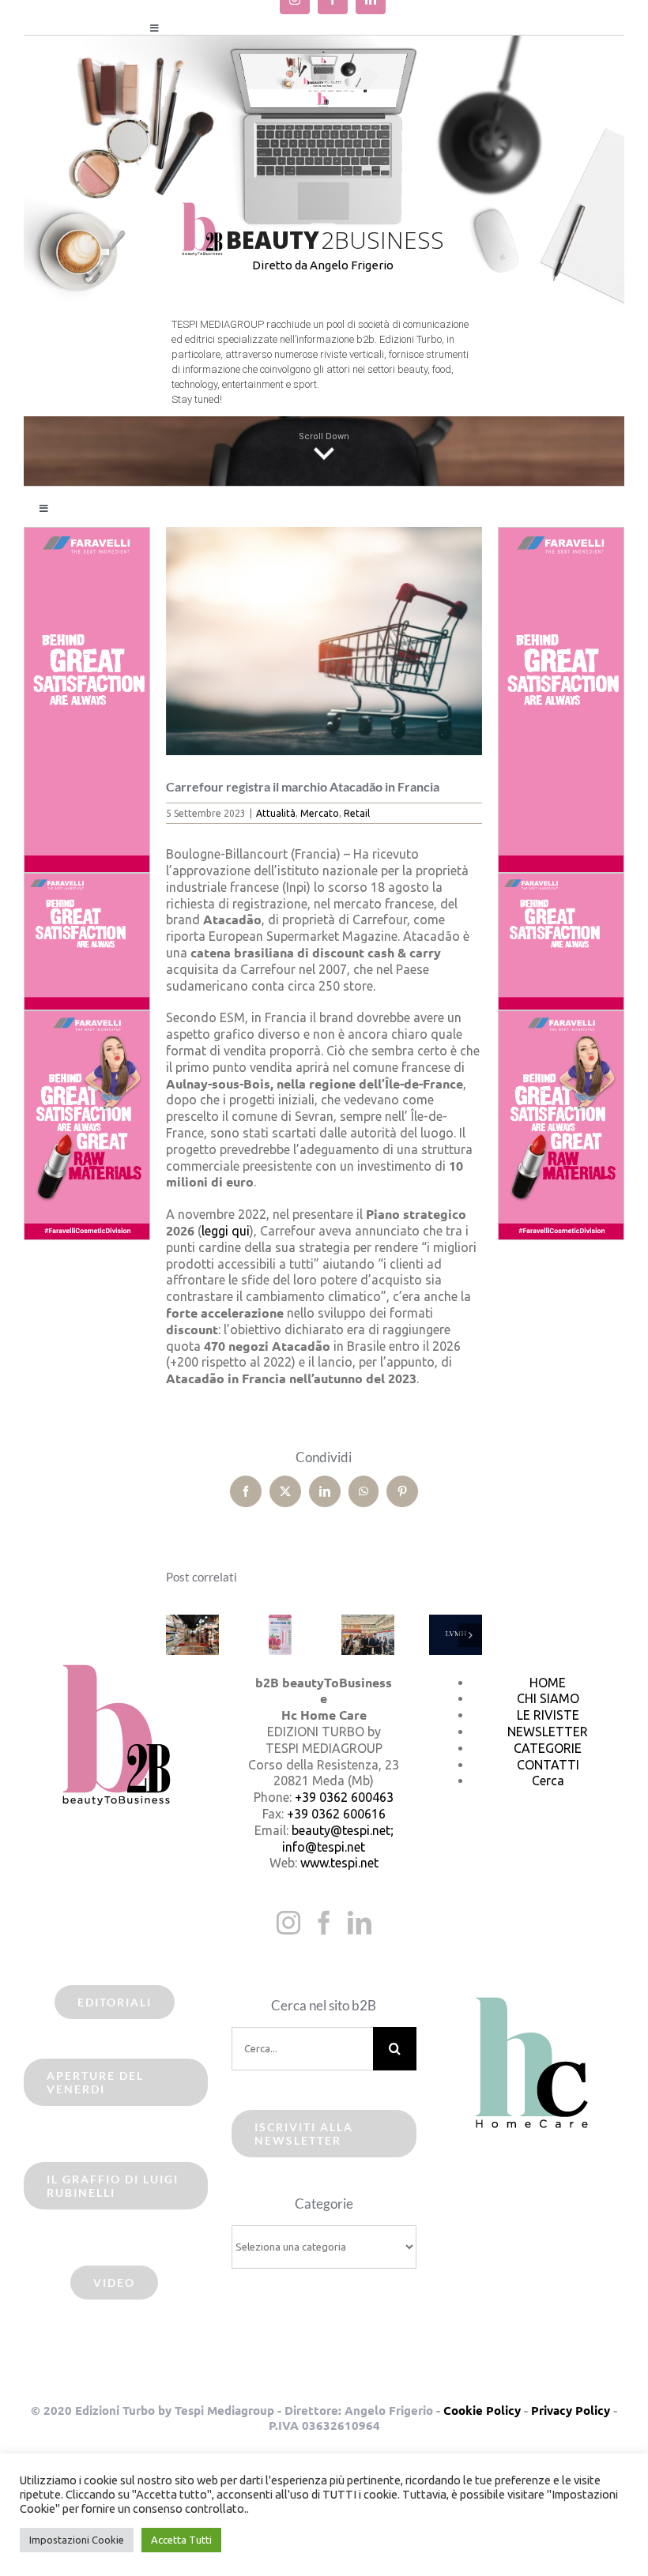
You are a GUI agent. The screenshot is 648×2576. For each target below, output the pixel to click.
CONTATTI (548, 1765)
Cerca (548, 1781)
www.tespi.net (339, 1863)
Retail (357, 813)
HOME (548, 1683)
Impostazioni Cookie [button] (77, 2540)
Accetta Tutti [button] (181, 2540)
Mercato (320, 813)
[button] (178, 1635)
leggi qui (226, 1231)
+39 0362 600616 (336, 1814)
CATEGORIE (548, 1748)
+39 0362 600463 (344, 1797)
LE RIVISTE (548, 1715)
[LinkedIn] (360, 1923)
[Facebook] (324, 1923)
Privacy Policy (571, 2410)
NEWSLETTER (548, 1732)
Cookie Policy (482, 2410)
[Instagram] (288, 1923)
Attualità (276, 813)
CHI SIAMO (548, 1698)
